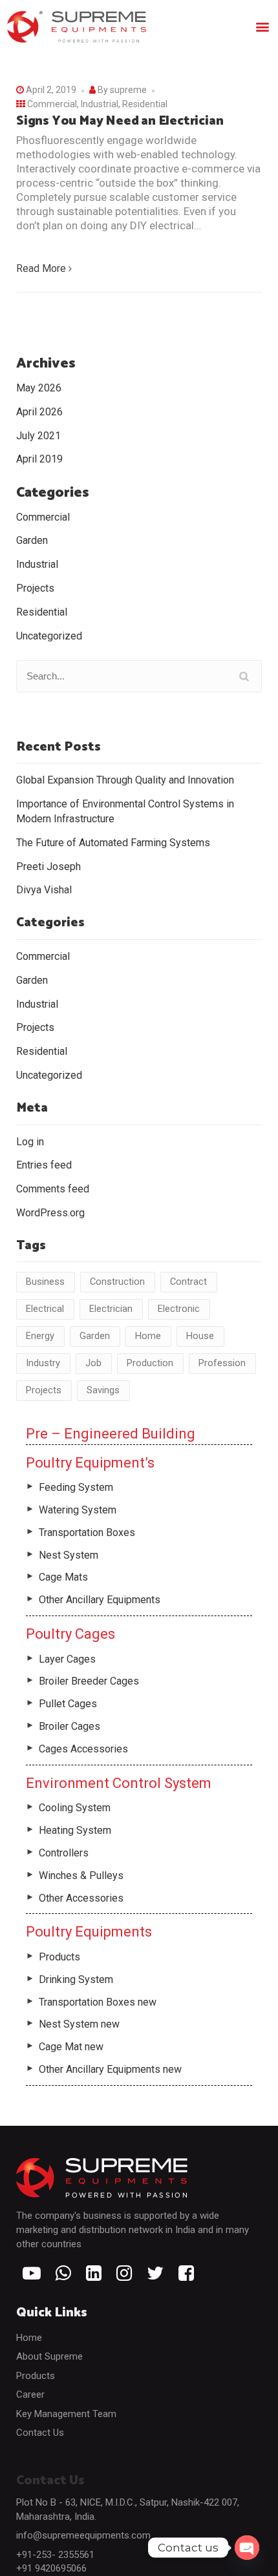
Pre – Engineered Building (111, 1434)
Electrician (111, 1309)
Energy (40, 1336)
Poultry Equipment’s (90, 1463)
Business (45, 1282)
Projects (35, 588)
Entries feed (44, 1165)
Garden (32, 540)
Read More (41, 268)
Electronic (179, 1309)
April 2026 (39, 412)
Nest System (69, 1555)
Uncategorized (49, 636)
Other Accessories (81, 1898)
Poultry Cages (70, 1634)
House (200, 1336)
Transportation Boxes (87, 1532)
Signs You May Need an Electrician (120, 121)
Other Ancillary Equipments (100, 1600)
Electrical (45, 1309)
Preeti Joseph (48, 867)
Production (150, 1363)
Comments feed (53, 1189)
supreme (128, 90)
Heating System (75, 1830)
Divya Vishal (44, 890)
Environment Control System (119, 1783)
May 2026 (39, 388)
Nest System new (79, 2024)
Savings (103, 1390)
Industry (43, 1363)
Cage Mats (63, 1577)
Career (30, 2394)
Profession (222, 1363)
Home (148, 1336)
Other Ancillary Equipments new (110, 2069)
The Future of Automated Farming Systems (113, 843)
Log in (30, 1142)
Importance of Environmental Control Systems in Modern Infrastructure (125, 811)
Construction (117, 1282)
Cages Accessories (83, 1749)
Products (59, 1957)
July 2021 (38, 436)
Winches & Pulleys (81, 1875)
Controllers (64, 1853)
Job (93, 1363)
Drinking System (76, 1979)
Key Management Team (66, 2414)
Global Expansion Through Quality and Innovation (125, 780)
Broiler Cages (69, 1726)
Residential (145, 104)
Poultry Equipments (89, 1932)
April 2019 (39, 459)
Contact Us (40, 2433)
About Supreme (49, 2356)
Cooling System (75, 1808)
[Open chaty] (247, 2548)
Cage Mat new (71, 2047)
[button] (263, 27)
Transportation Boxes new (98, 2002)
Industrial (100, 104)
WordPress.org (50, 1213)
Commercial (52, 104)
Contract (188, 1282)
